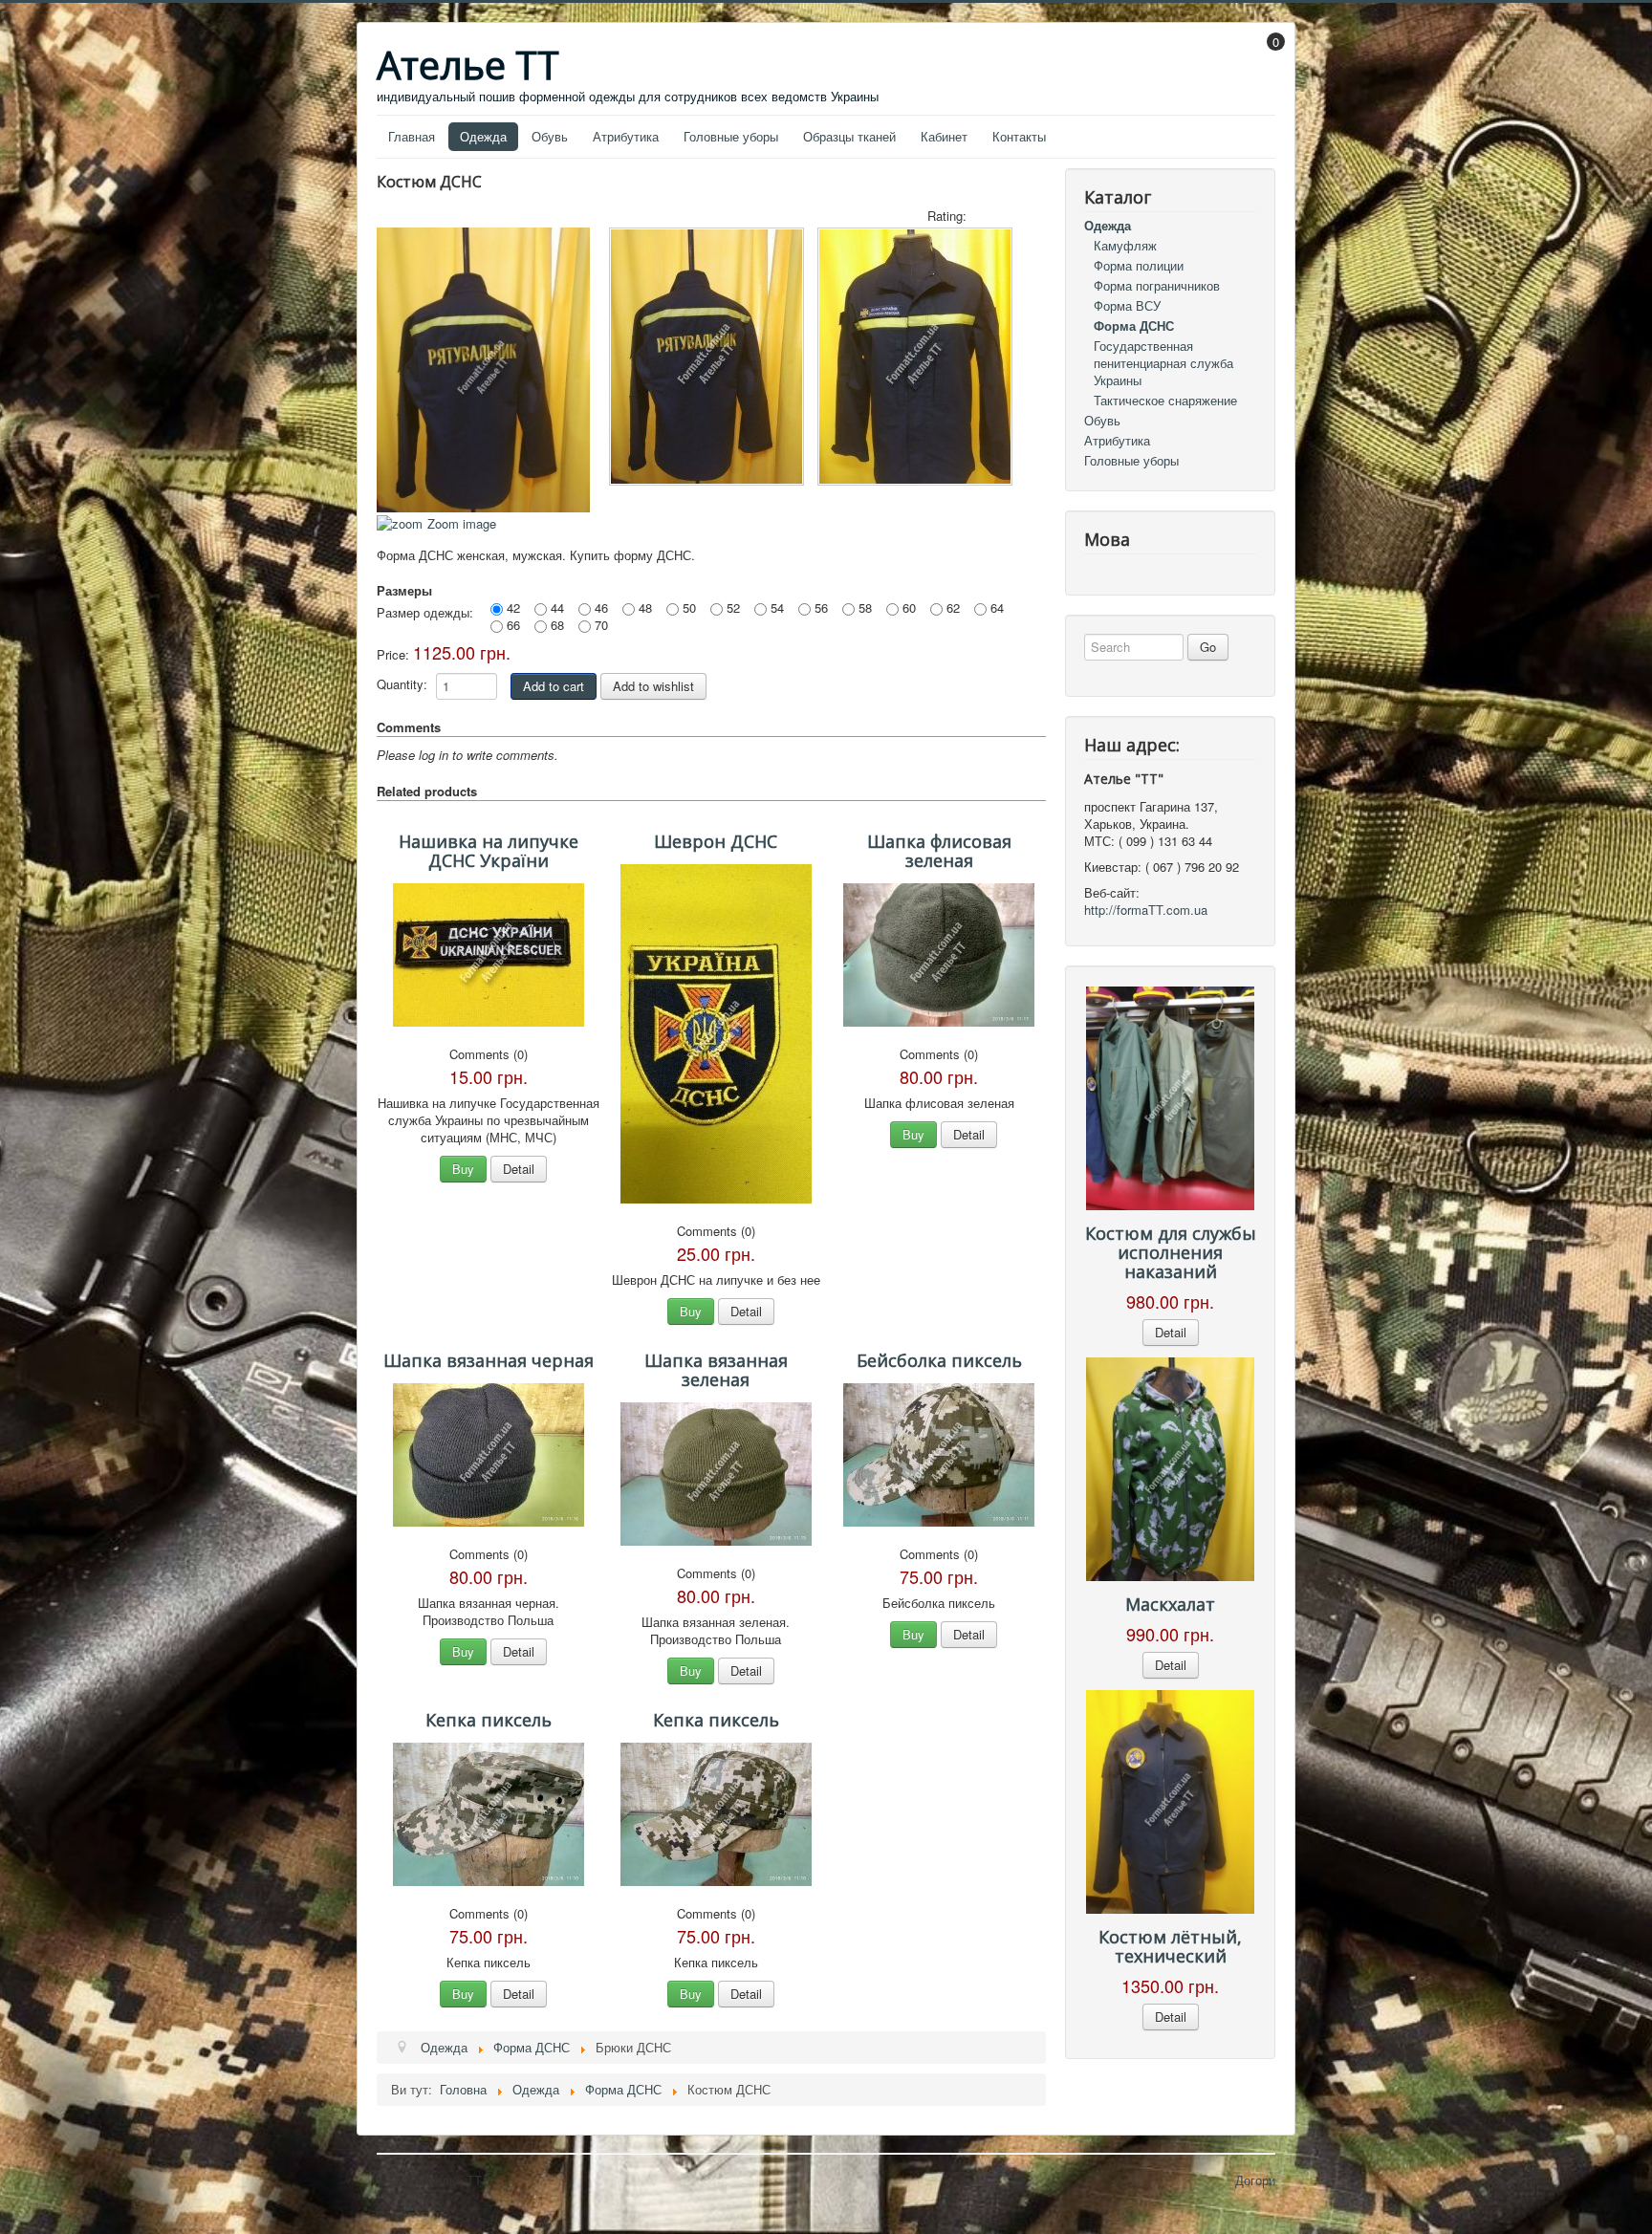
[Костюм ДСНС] (706, 357)
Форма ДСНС (1134, 325)
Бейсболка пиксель (939, 1360)
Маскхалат (1170, 1604)
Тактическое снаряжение (1165, 400)
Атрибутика (626, 136)
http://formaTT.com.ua (1146, 910)
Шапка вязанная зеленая (716, 1370)
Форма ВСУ (1127, 305)
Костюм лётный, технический (1170, 1946)
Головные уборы (731, 136)
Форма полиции (1139, 265)
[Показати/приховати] (1266, 55)
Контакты (1019, 136)
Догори (1255, 2180)
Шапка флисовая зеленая (939, 851)
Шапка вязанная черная (489, 1360)
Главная (412, 136)
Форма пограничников (1157, 285)
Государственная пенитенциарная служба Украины (1163, 363)
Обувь (550, 136)
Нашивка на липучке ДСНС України (489, 851)
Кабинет (944, 136)
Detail (519, 1169)
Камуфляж (1125, 245)
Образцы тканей (849, 136)
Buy (463, 1169)
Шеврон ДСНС (716, 841)
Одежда (483, 136)
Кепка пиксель (489, 1720)
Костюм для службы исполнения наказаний (1171, 1252)
